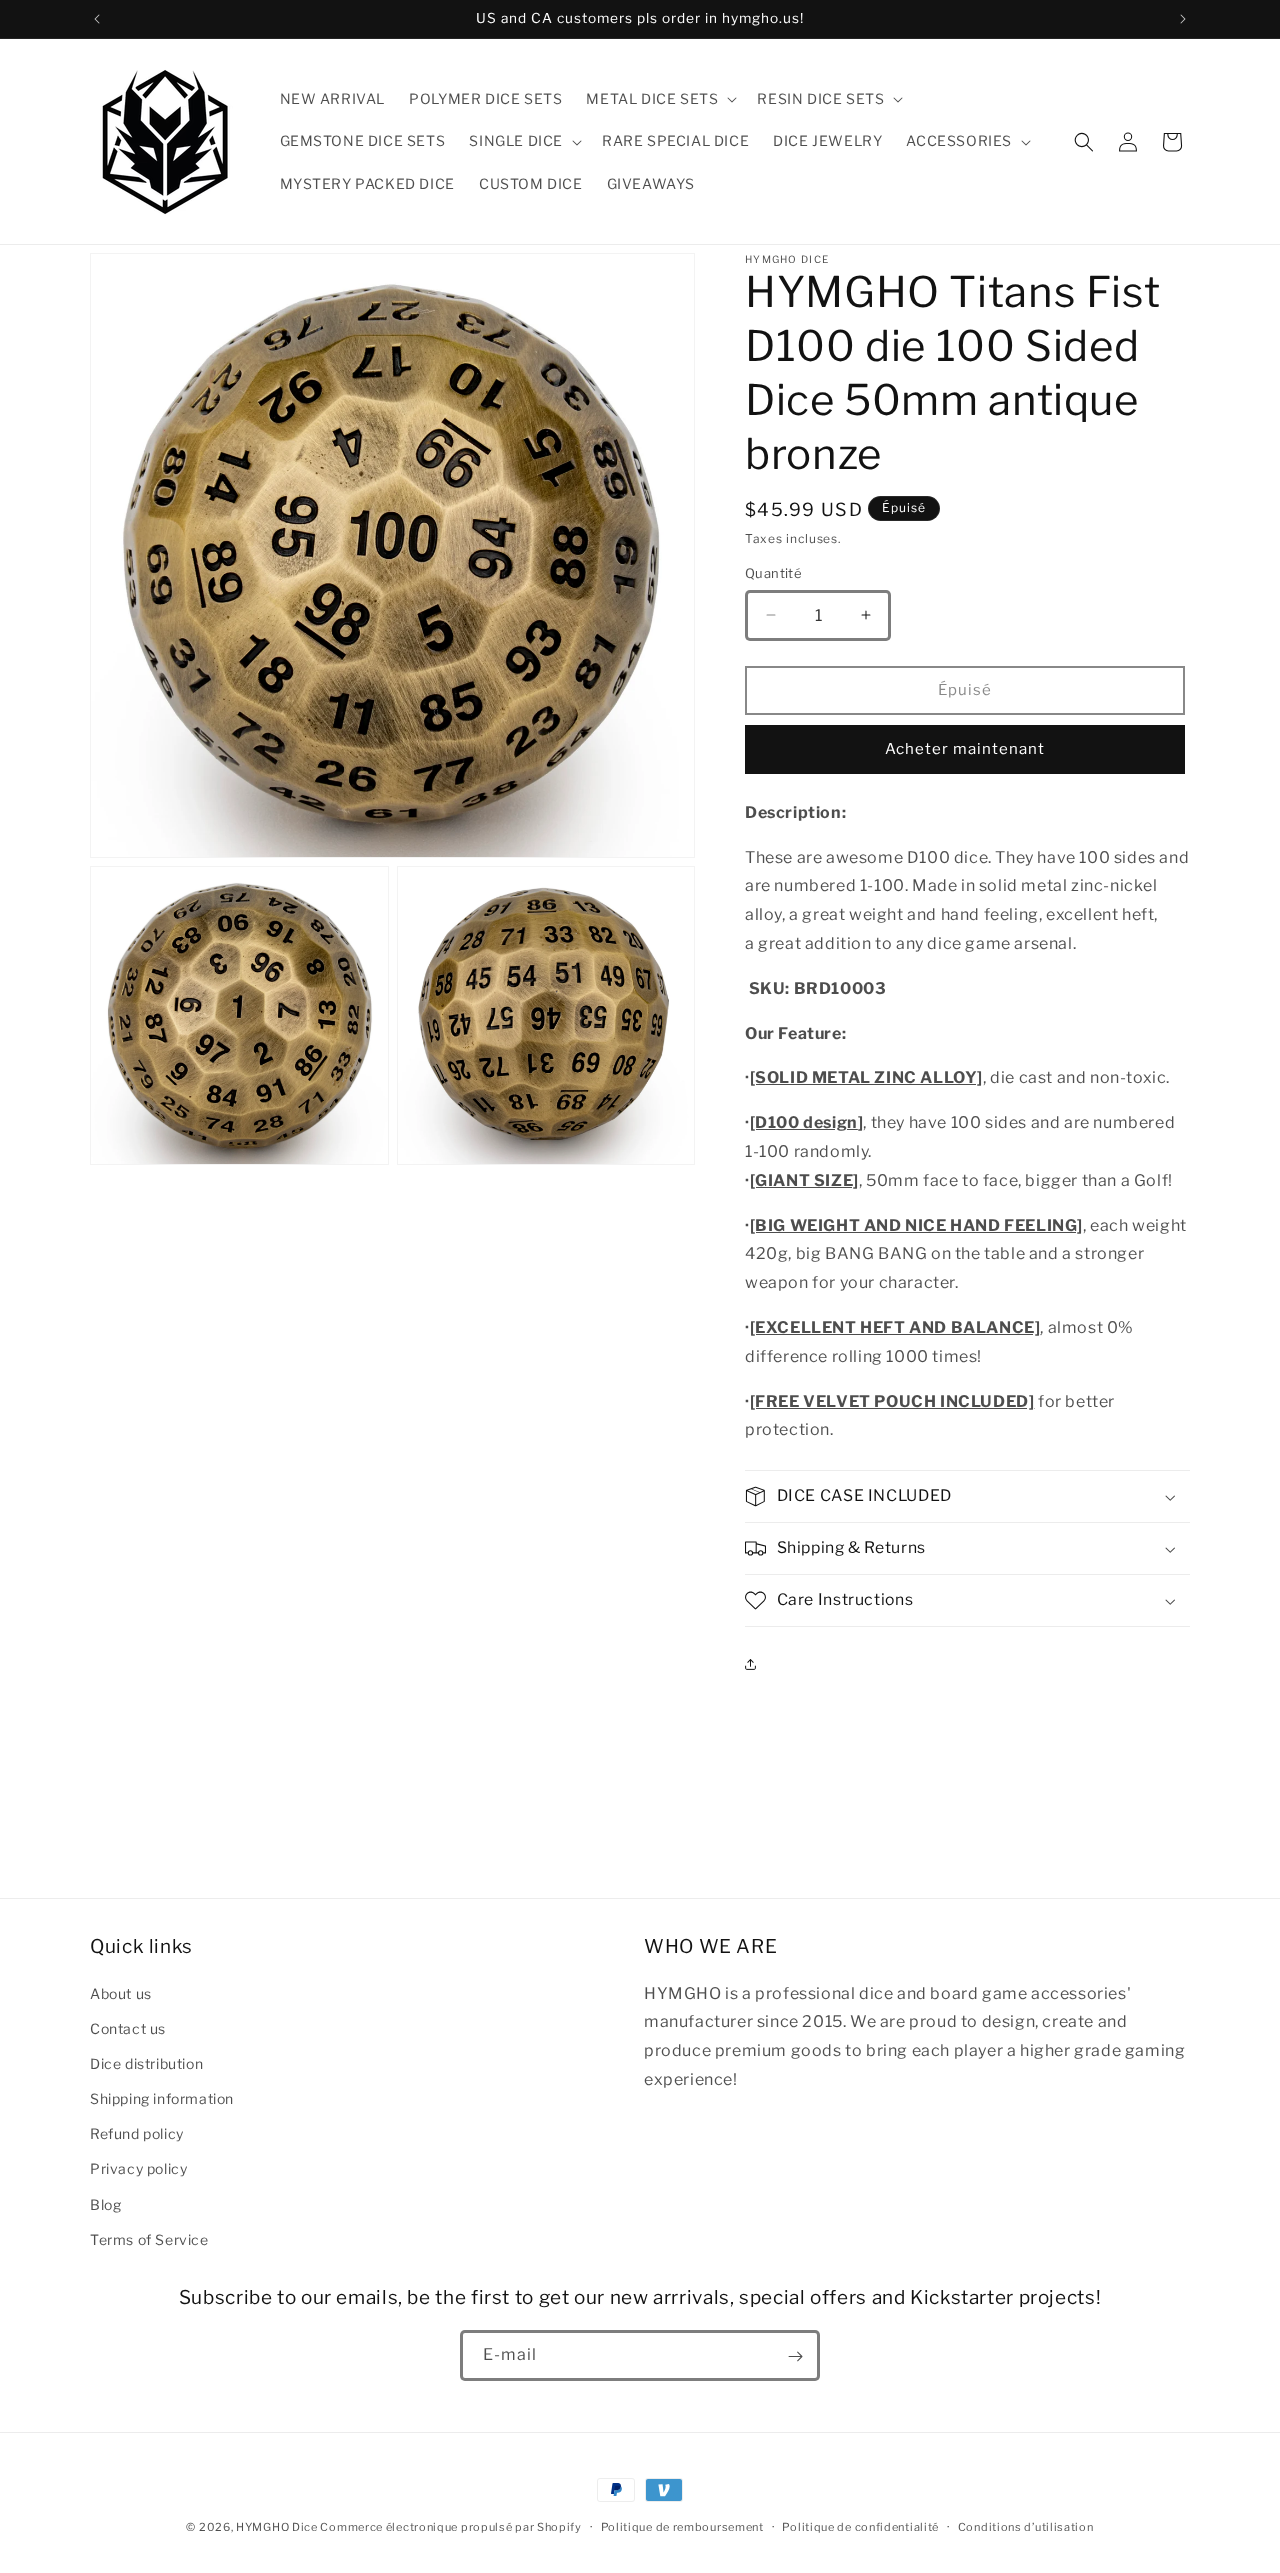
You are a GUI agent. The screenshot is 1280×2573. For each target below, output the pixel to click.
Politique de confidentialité (860, 2526)
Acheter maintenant (965, 749)
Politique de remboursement (682, 2526)
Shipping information (162, 2097)
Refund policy (137, 2133)
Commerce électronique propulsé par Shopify (450, 2527)
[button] (659, 99)
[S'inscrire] (795, 2356)
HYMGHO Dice (278, 2527)
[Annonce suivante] (1183, 19)
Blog (105, 2203)
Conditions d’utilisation (1026, 2526)
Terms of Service (149, 2238)
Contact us (128, 2027)
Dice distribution (146, 2062)
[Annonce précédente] (97, 19)
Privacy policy (138, 2168)
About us (121, 1992)
